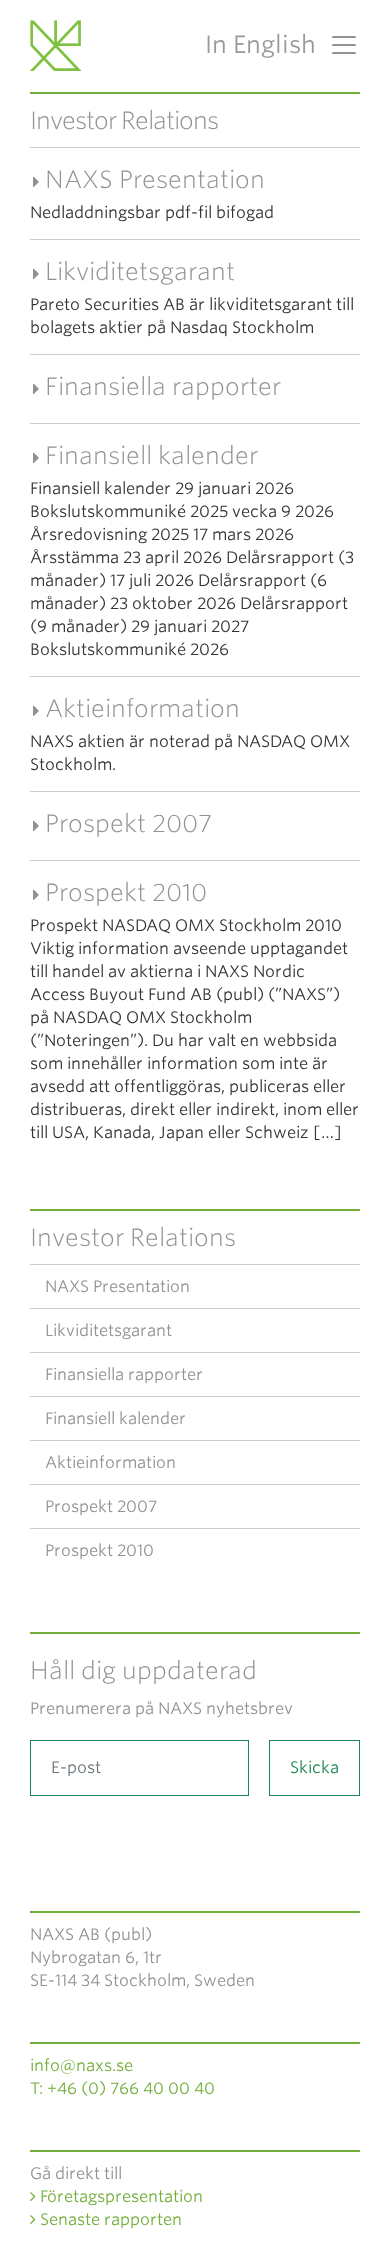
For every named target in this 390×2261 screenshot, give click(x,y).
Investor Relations (133, 1237)
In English (260, 44)
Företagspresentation (119, 2196)
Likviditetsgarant (140, 271)
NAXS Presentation (155, 179)
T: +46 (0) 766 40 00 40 (122, 2088)
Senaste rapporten (109, 2219)
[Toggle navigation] (338, 45)
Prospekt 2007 (128, 823)
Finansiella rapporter (163, 386)
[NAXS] (59, 45)
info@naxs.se (81, 2065)
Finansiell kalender (151, 455)
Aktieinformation (142, 708)
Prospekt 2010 (126, 892)
